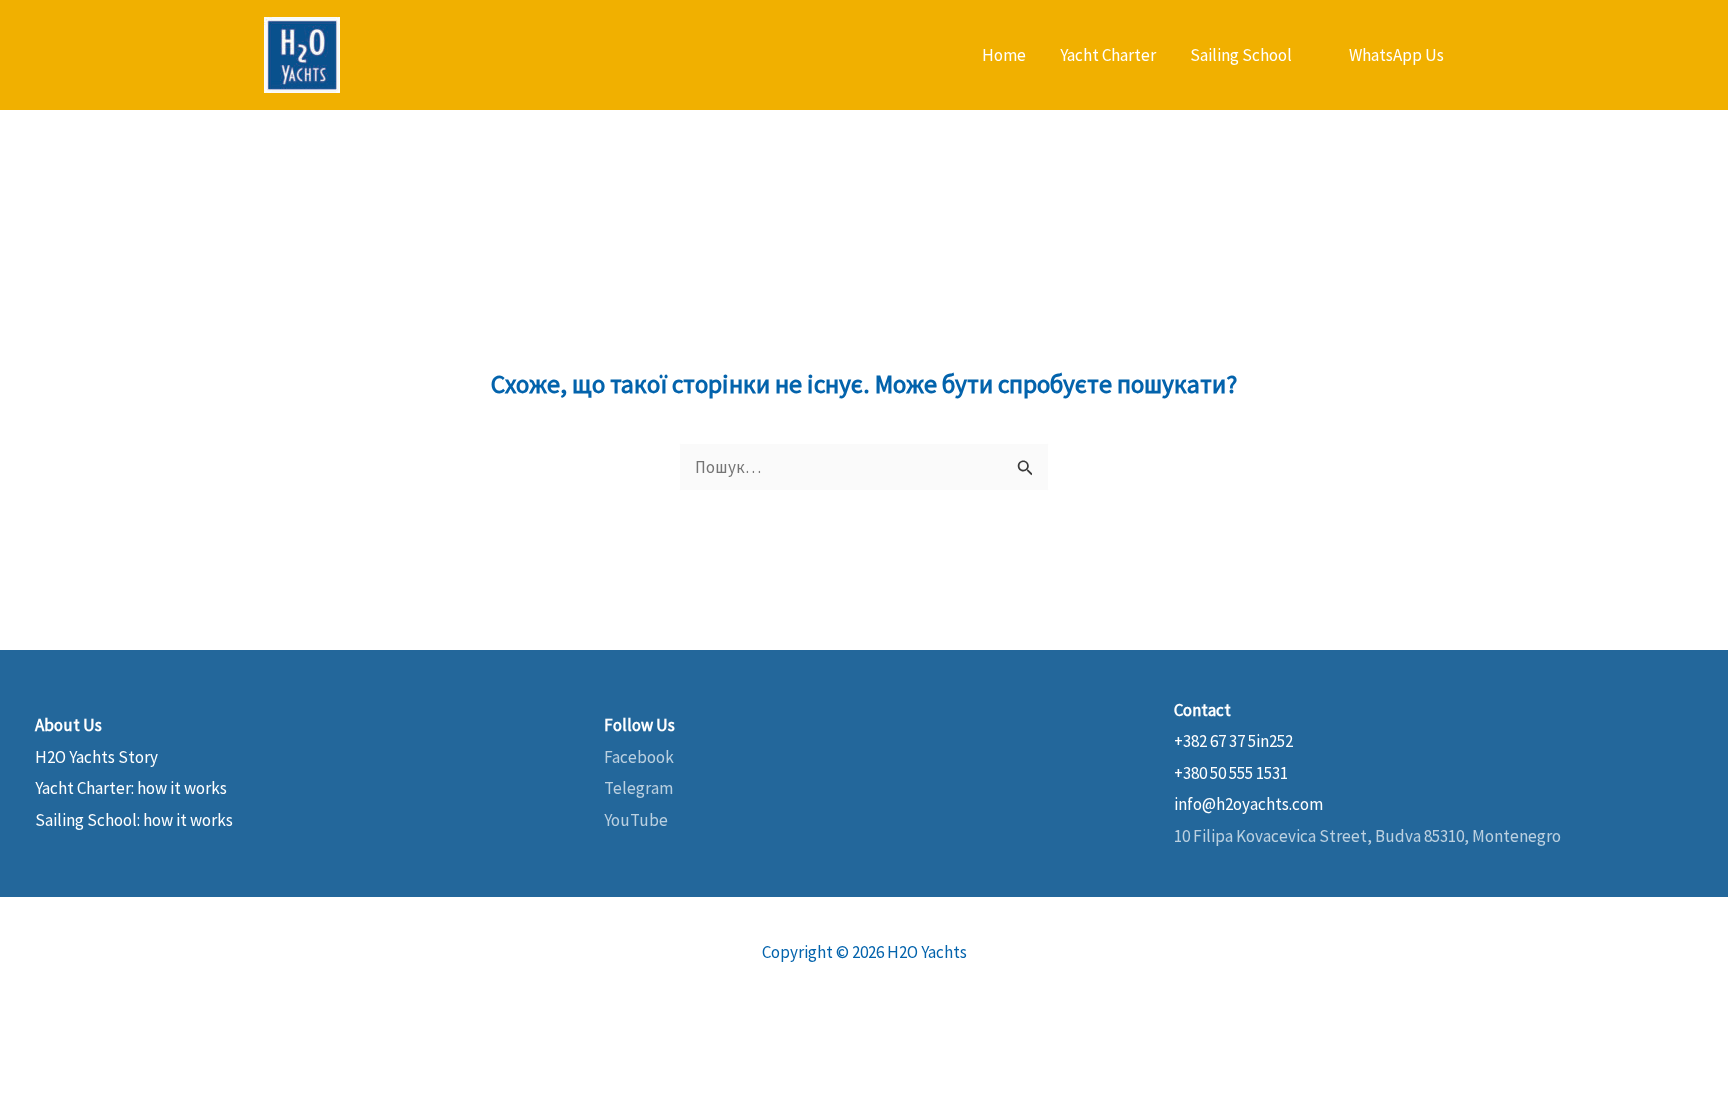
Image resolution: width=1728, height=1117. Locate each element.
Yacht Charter (1108, 55)
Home (1004, 55)
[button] (1396, 55)
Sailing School (1241, 55)
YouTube (636, 820)
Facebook (639, 757)
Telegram (638, 788)
